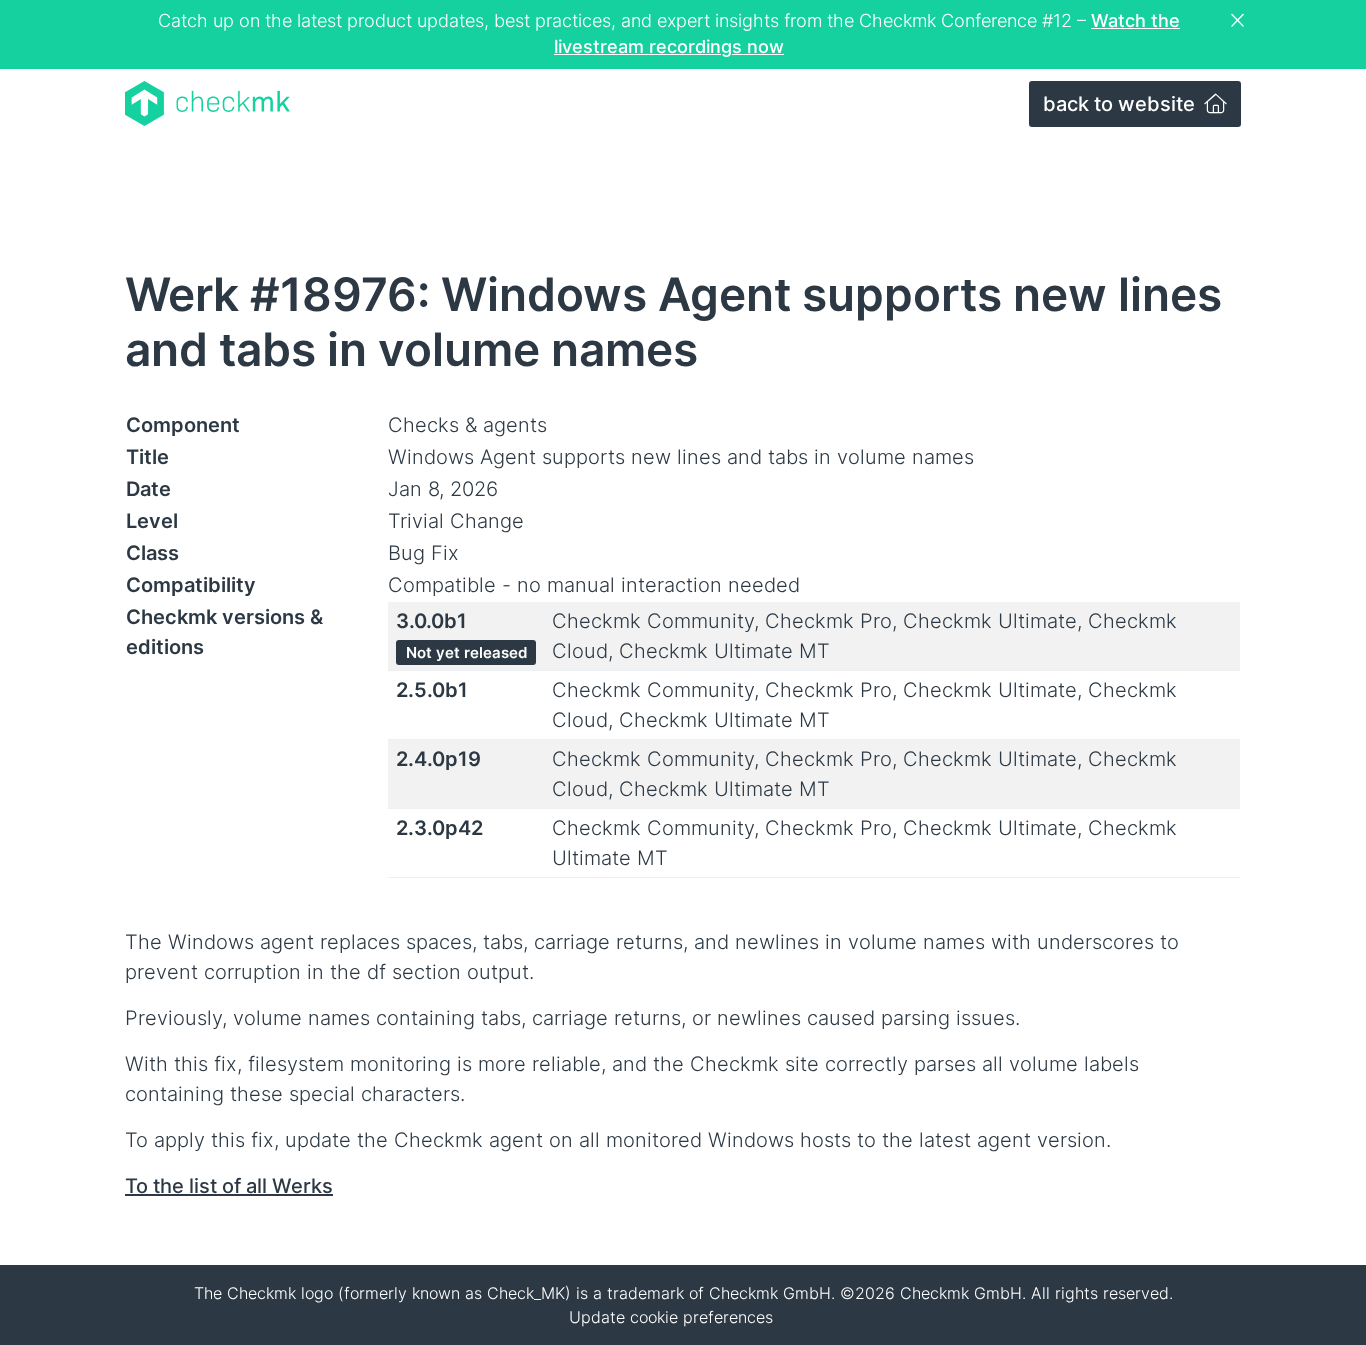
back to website (1121, 104)
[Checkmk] (207, 103)
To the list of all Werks (229, 1186)
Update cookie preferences (671, 1317)
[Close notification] (1240, 21)
